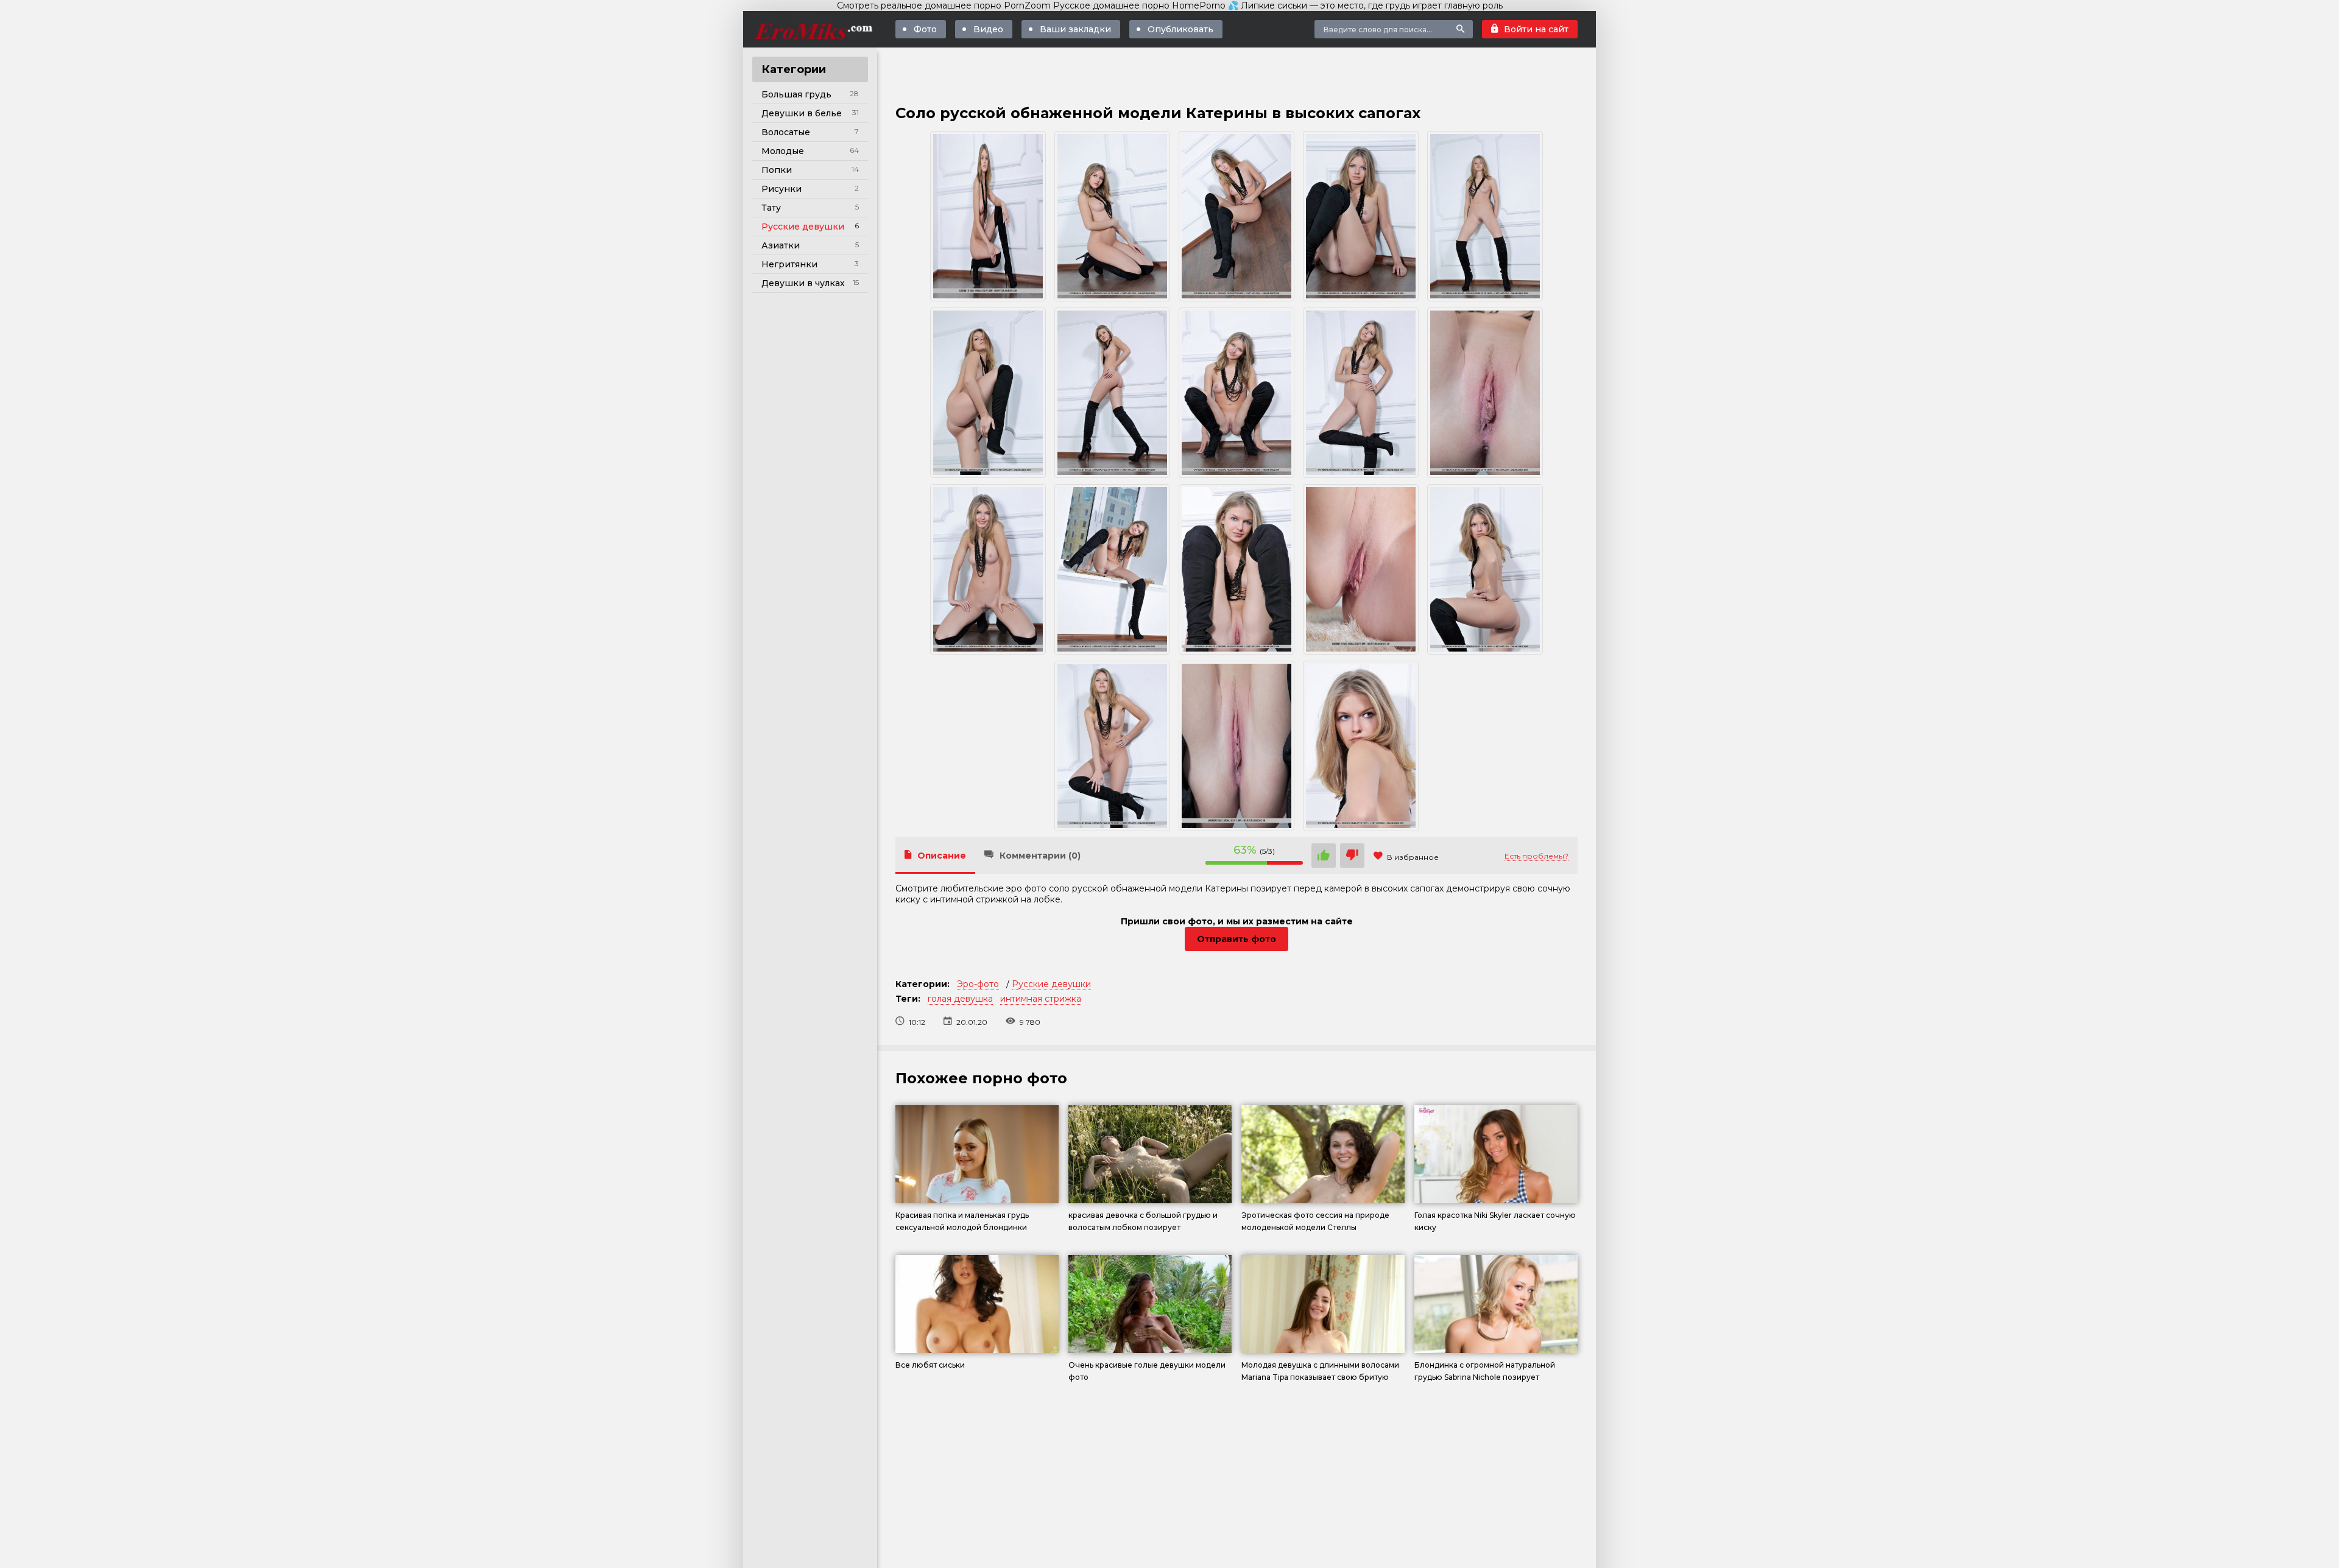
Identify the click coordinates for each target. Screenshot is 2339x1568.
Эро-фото (978, 984)
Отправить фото (1237, 939)
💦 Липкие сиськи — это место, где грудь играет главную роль (1365, 5)
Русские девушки (803, 227)
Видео (988, 29)
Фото (925, 29)
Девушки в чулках (803, 283)
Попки (777, 170)
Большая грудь (796, 94)
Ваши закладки (1075, 29)
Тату (771, 208)
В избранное (1413, 857)
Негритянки (789, 264)
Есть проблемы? (1536, 856)
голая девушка (960, 999)
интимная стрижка (1041, 999)
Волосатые (786, 132)
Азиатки (781, 245)
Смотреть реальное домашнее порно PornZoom (944, 5)
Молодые (783, 151)
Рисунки (781, 189)
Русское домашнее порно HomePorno (1139, 5)
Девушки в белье (802, 113)
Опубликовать (1180, 29)
